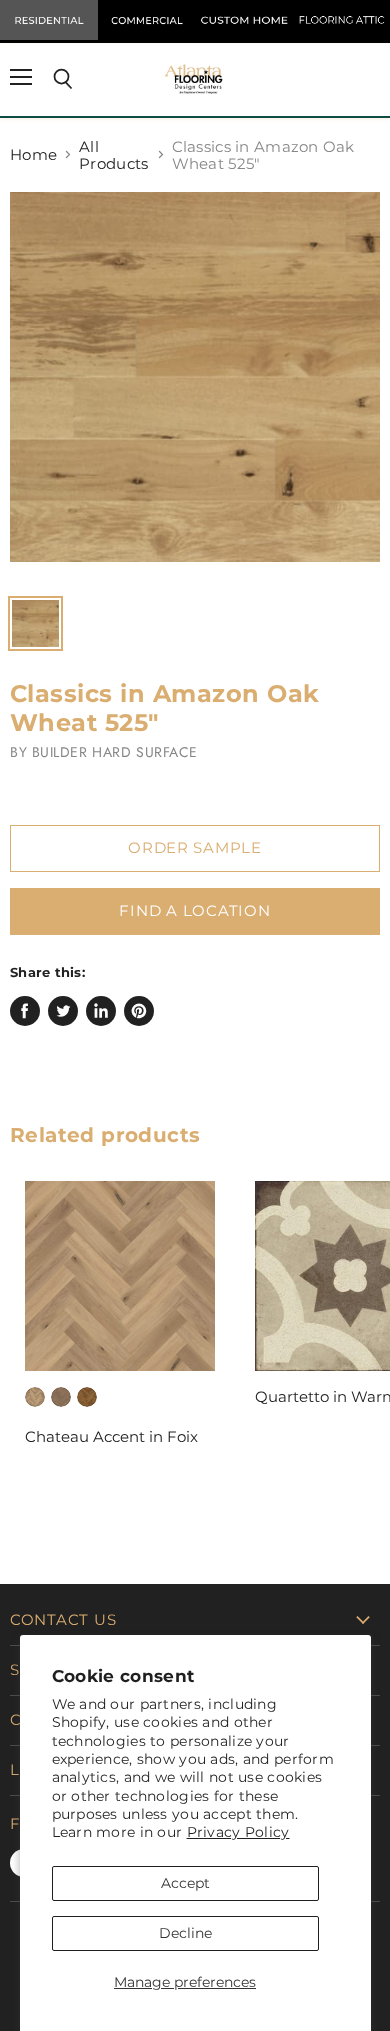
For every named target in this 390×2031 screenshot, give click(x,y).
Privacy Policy (238, 1832)
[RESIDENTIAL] (49, 20)
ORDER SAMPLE (195, 848)
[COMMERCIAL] (147, 20)
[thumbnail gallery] (35, 623)
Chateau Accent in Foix (111, 1436)
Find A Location (194, 911)
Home (33, 154)
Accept (185, 1883)
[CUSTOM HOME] (244, 20)
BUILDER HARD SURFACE (115, 752)
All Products (113, 155)
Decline (185, 1933)
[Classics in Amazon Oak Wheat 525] (195, 387)
